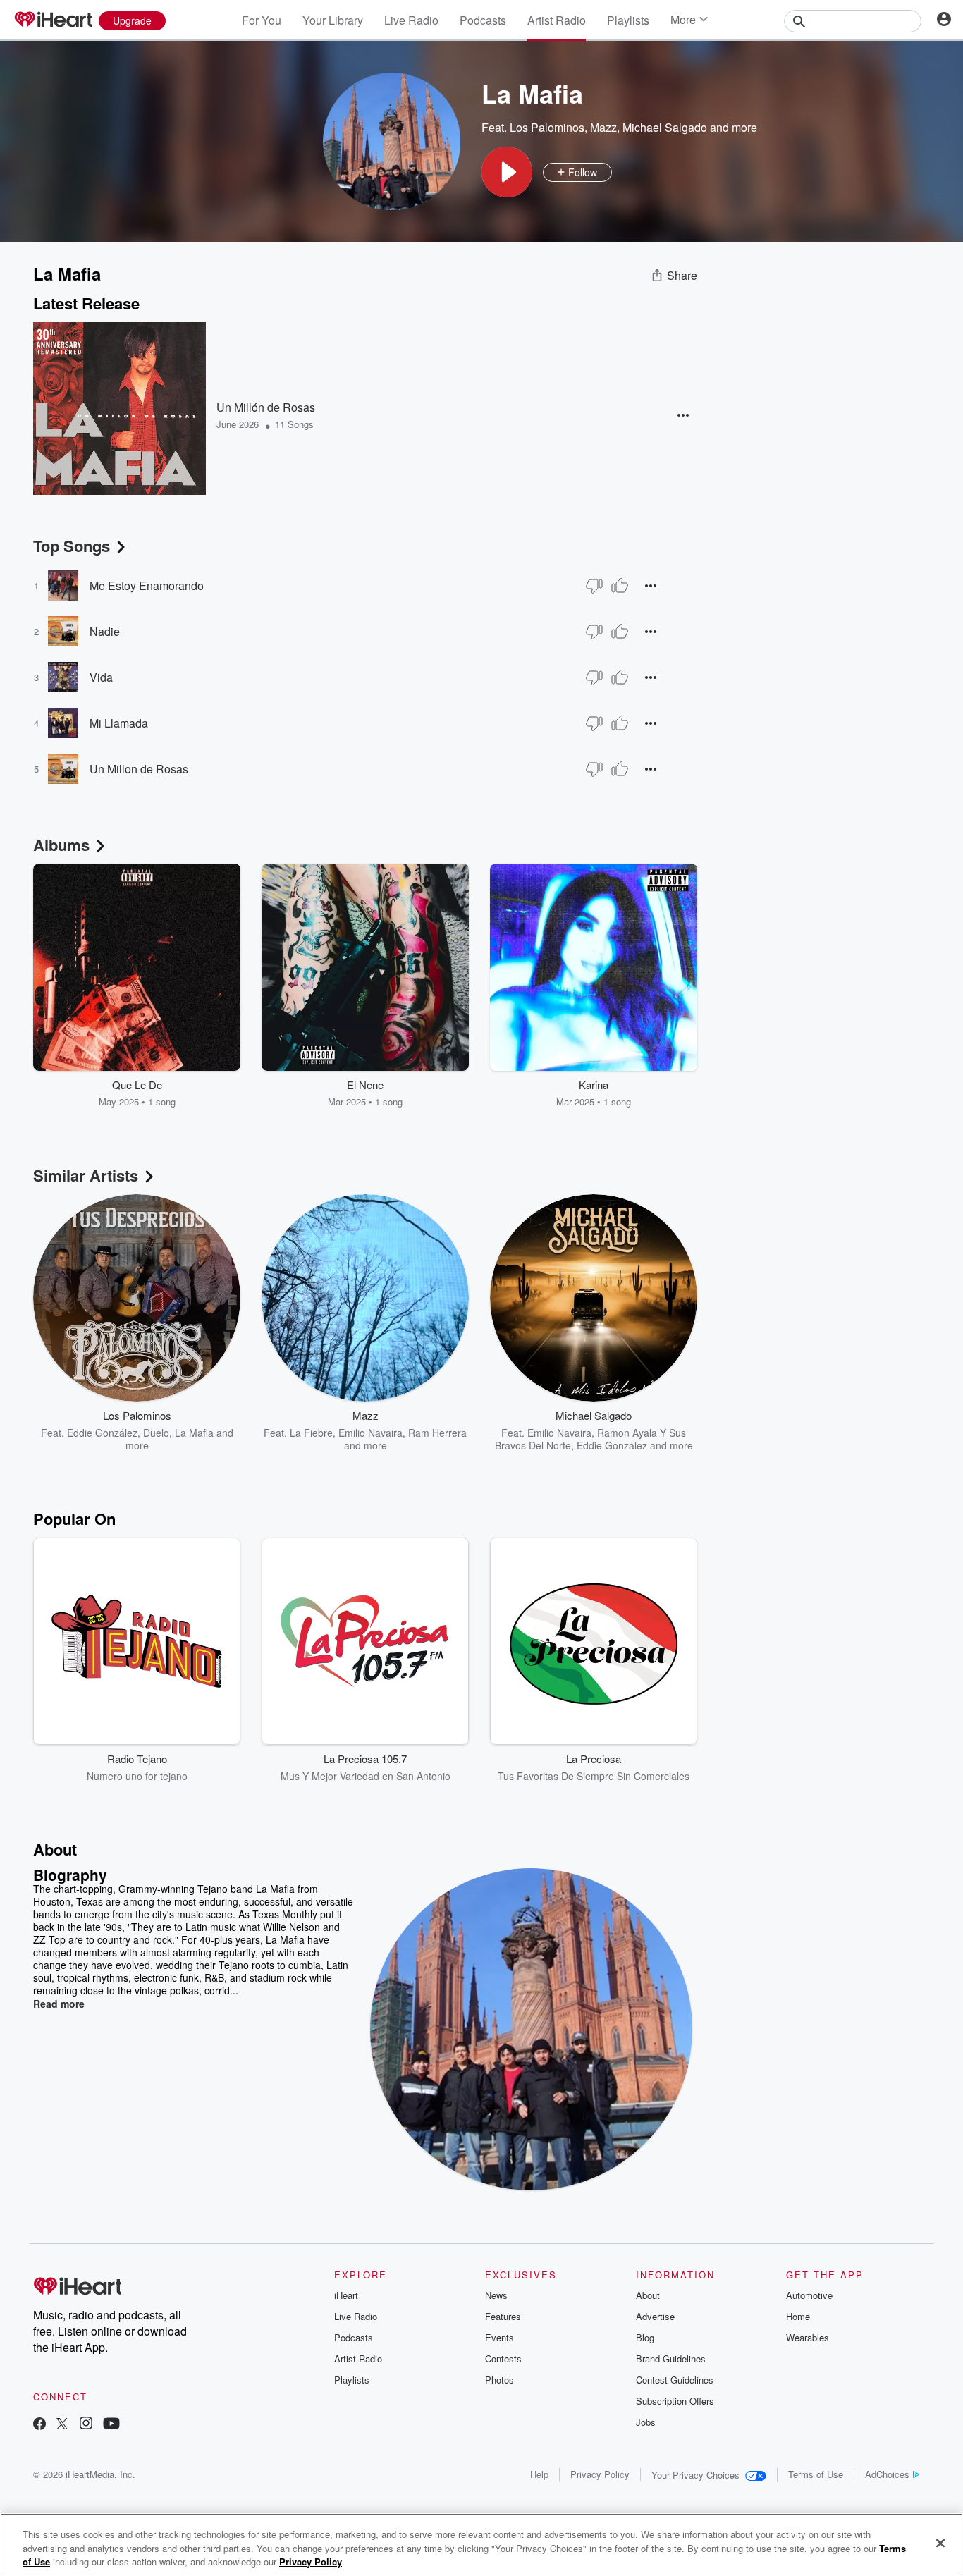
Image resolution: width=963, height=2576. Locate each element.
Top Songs (72, 546)
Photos (499, 2380)
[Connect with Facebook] (39, 2425)
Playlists (628, 20)
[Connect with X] (62, 2425)
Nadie (105, 631)
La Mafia (194, 1433)
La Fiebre (311, 1433)
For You (262, 20)
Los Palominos (547, 127)
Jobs (646, 2422)
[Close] (940, 2543)
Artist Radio (557, 20)
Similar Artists (86, 1175)
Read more (59, 2004)
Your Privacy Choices (695, 2475)
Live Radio (411, 20)
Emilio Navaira (370, 1433)
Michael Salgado (665, 127)
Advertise (655, 2316)
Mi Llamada (119, 723)
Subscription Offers (675, 2401)
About (648, 2295)
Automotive (809, 2295)
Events (499, 2337)
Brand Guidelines (671, 2359)
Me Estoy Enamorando (147, 585)
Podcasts (483, 20)
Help (539, 2474)
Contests (503, 2359)
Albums (61, 845)
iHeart (346, 2295)
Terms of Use (816, 2474)
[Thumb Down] (594, 586)
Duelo (156, 1433)
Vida (101, 677)
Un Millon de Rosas (139, 769)
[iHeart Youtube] (111, 2425)
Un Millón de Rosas (266, 407)
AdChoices (887, 2474)
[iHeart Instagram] (86, 2425)
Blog (645, 2337)
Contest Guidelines (675, 2380)
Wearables (808, 2337)
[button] (507, 172)
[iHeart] (53, 20)
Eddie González (102, 1433)
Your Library (333, 20)
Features (503, 2316)
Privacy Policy (600, 2474)
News (496, 2295)
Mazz (603, 127)
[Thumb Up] (620, 586)
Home (798, 2316)
